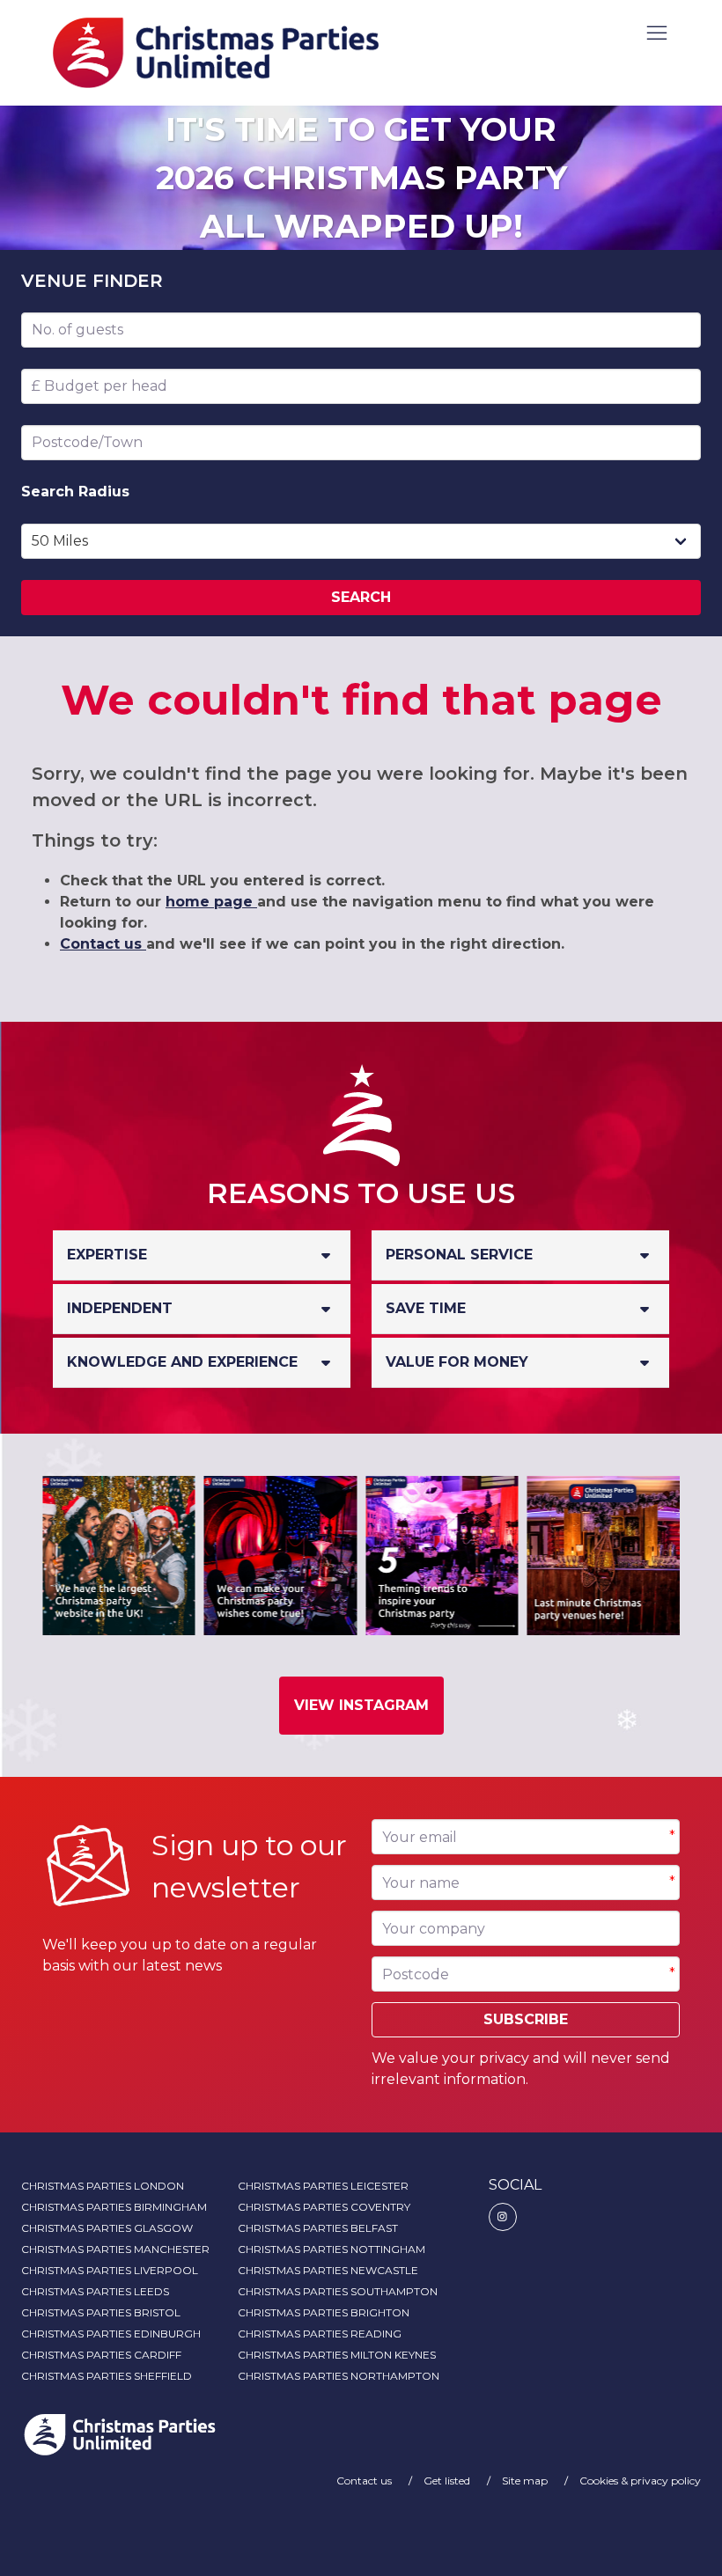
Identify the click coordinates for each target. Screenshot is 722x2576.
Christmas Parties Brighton (324, 2312)
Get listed (448, 2481)
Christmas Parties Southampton (338, 2291)
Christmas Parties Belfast (318, 2228)
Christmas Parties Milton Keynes (337, 2355)
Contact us (103, 944)
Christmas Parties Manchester (115, 2249)
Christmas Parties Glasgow (107, 2228)
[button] (657, 34)
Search (361, 597)
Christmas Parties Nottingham (332, 2249)
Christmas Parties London (103, 2186)
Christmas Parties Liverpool (110, 2270)
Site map (526, 2481)
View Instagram (361, 1705)
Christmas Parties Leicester (323, 2186)
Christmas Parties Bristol (101, 2312)
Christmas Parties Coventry (324, 2207)
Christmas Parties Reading (320, 2334)
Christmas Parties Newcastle (328, 2270)
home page (211, 902)
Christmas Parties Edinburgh (111, 2334)
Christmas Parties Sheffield (107, 2376)
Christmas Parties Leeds (95, 2291)
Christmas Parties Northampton (339, 2376)
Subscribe (526, 2019)
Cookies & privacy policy (640, 2481)
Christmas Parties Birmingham (114, 2207)
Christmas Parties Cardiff (101, 2355)
